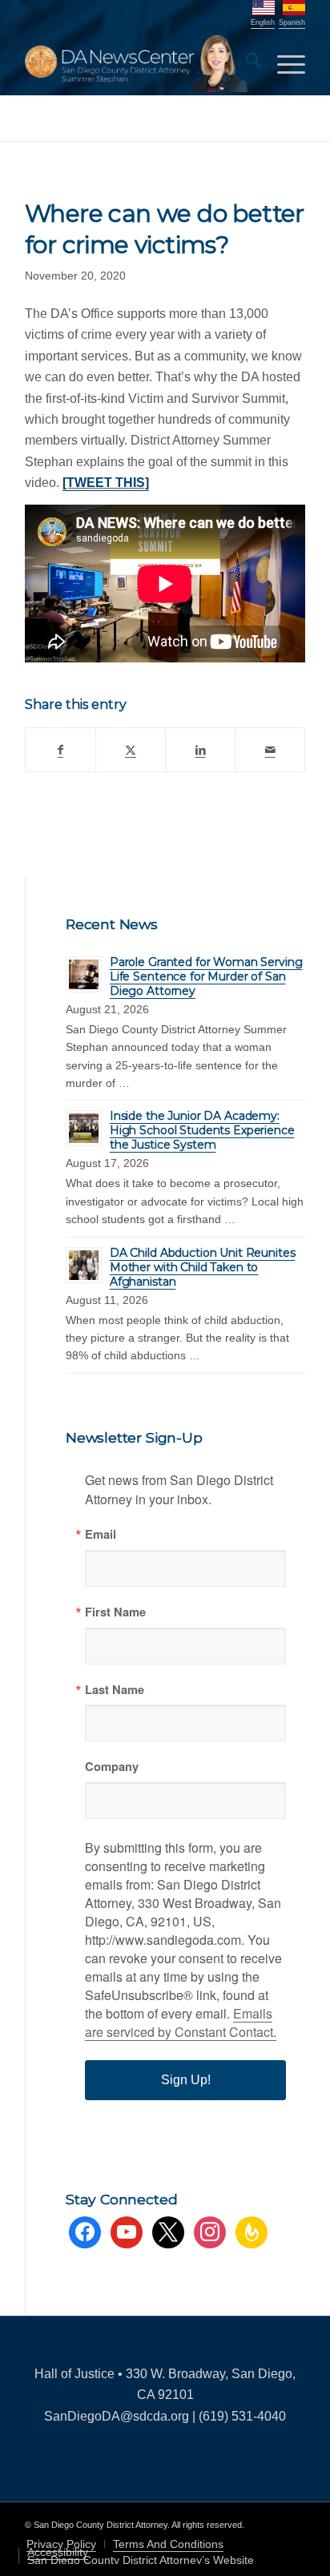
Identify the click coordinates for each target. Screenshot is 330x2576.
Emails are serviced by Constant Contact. (181, 2023)
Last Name (115, 1690)
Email (101, 1534)
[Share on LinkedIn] (200, 750)
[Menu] (283, 63)
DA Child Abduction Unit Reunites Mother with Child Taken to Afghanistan (203, 1267)
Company (112, 1767)
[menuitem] (245, 63)
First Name (115, 1612)
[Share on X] (131, 750)
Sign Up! (186, 2080)
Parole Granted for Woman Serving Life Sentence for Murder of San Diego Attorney (206, 976)
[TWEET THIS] (106, 483)
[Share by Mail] (270, 750)
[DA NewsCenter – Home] (137, 63)
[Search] (245, 63)
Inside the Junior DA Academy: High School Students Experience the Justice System (202, 1130)
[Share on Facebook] (60, 750)
